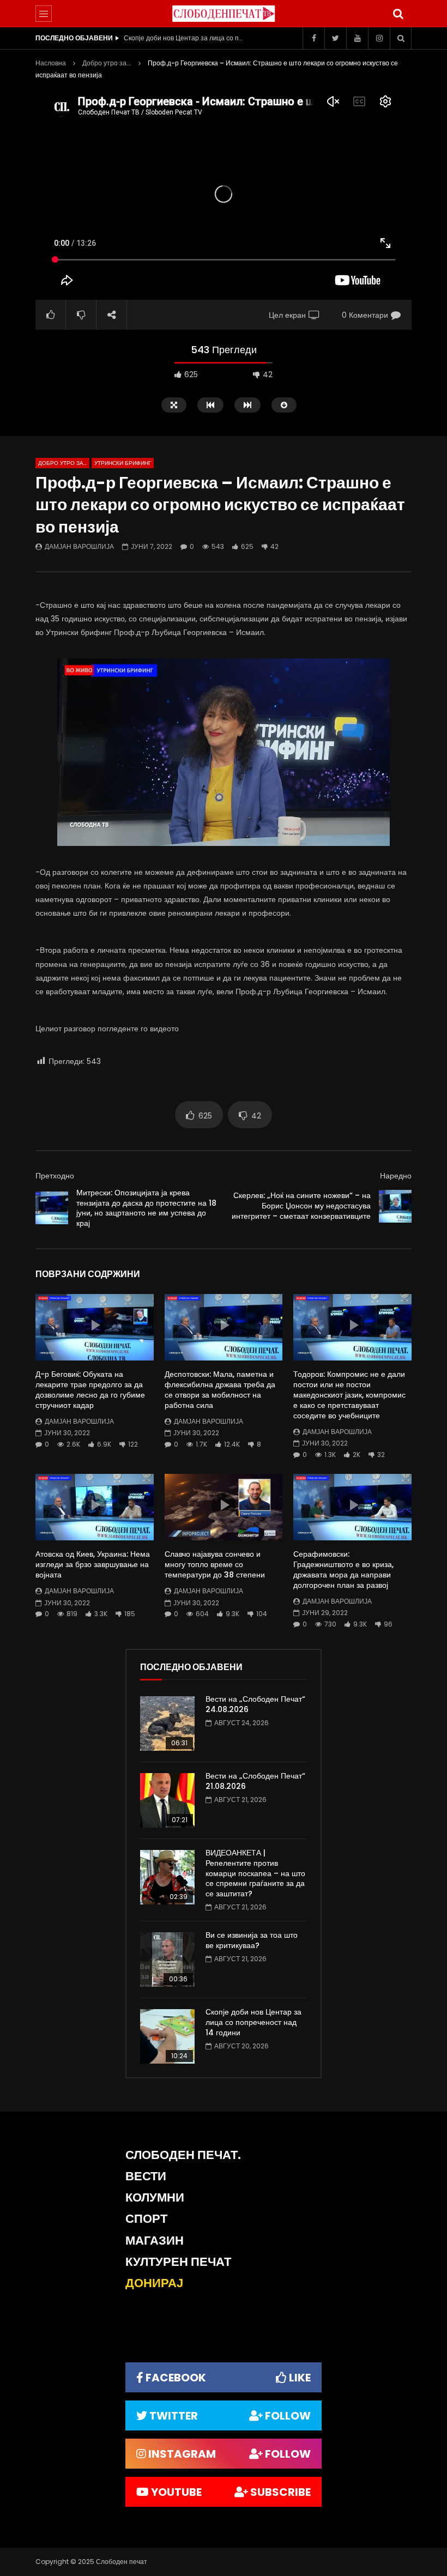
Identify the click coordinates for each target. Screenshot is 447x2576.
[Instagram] (379, 38)
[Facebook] (313, 38)
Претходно (55, 1176)
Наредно (396, 1176)
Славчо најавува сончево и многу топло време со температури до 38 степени (215, 1564)
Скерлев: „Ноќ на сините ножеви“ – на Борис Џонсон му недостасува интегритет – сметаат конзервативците (301, 1206)
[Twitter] (335, 38)
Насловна (51, 63)
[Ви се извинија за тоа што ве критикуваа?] (167, 1960)
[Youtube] (357, 38)
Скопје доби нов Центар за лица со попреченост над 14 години (184, 38)
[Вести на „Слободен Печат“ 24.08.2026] (167, 1724)
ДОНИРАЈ (154, 2283)
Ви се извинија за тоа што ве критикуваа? (252, 1940)
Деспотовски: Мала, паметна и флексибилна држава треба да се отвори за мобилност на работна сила (220, 1390)
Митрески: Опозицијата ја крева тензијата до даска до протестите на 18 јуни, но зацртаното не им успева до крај (146, 1208)
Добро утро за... (107, 63)
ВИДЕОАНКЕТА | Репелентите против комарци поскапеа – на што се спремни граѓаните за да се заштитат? (255, 1873)
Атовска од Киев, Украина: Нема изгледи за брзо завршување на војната (93, 1564)
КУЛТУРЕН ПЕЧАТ (178, 2262)
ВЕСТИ (146, 2176)
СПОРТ (146, 2219)
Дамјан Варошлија (79, 546)
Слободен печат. (183, 2155)
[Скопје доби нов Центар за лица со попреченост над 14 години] (167, 2036)
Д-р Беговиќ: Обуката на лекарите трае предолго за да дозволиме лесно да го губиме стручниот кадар (90, 1390)
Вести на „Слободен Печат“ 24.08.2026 (255, 1704)
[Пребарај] (398, 14)
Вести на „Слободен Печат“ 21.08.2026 (255, 1781)
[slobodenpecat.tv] (224, 14)
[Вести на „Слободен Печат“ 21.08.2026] (167, 1800)
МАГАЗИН (155, 2241)
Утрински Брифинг (123, 463)
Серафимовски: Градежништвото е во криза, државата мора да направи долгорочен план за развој (343, 1570)
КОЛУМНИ (155, 2197)
